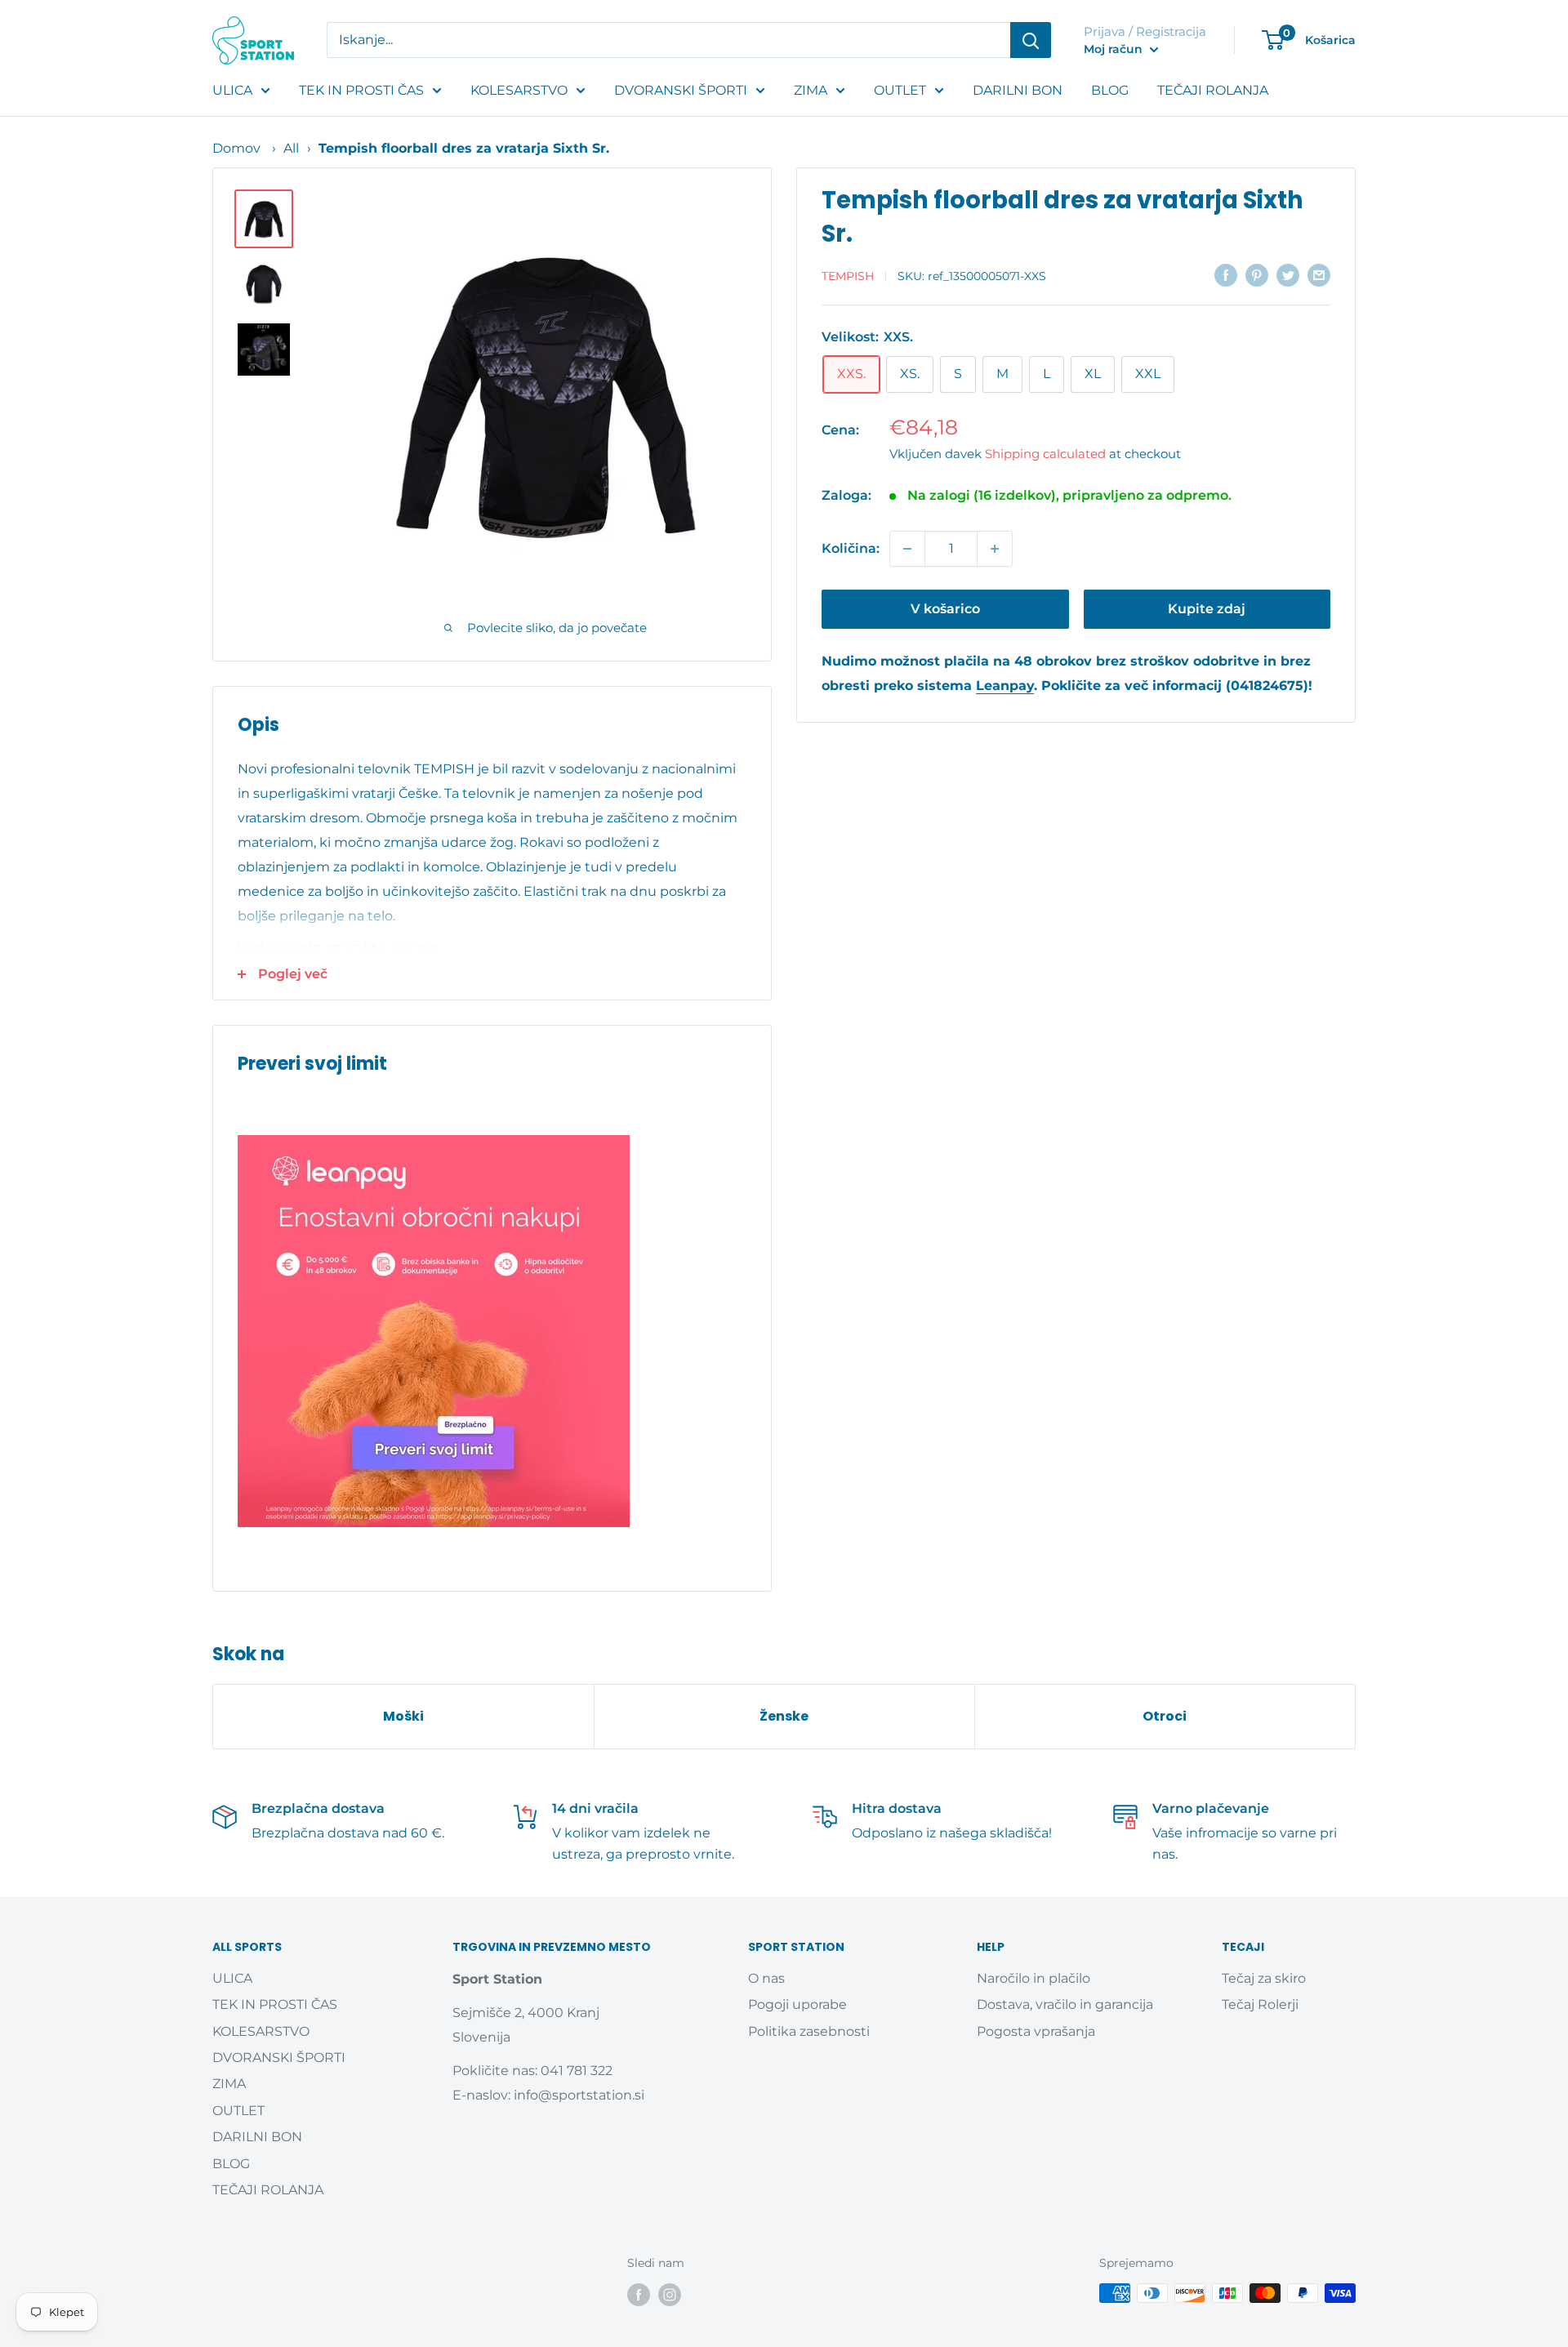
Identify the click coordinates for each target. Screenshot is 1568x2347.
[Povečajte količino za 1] (995, 549)
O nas (766, 1978)
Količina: (851, 548)
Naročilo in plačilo (1033, 1978)
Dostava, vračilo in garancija (1065, 2004)
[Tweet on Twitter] (1288, 275)
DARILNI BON (1018, 90)
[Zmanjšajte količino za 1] (907, 549)
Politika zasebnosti (809, 2031)
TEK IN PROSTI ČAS (361, 90)
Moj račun (1115, 49)
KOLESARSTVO (519, 90)
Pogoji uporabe (797, 2004)
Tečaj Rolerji (1260, 2004)
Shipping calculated (1045, 454)
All (291, 148)
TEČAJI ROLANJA (1213, 90)
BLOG (1110, 90)
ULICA (232, 90)
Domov (236, 148)
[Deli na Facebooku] (1226, 275)
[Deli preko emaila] (1319, 275)
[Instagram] (670, 2295)
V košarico (945, 609)
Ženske (784, 1716)
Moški (403, 1716)
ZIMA (811, 90)
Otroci (1165, 1716)
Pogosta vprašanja (1036, 2031)
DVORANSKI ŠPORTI (681, 90)
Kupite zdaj (1207, 609)
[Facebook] (639, 2295)
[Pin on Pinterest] (1257, 275)
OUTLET (900, 90)
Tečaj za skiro (1264, 1978)
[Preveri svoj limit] (492, 1331)
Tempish (848, 276)
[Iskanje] (1031, 40)
